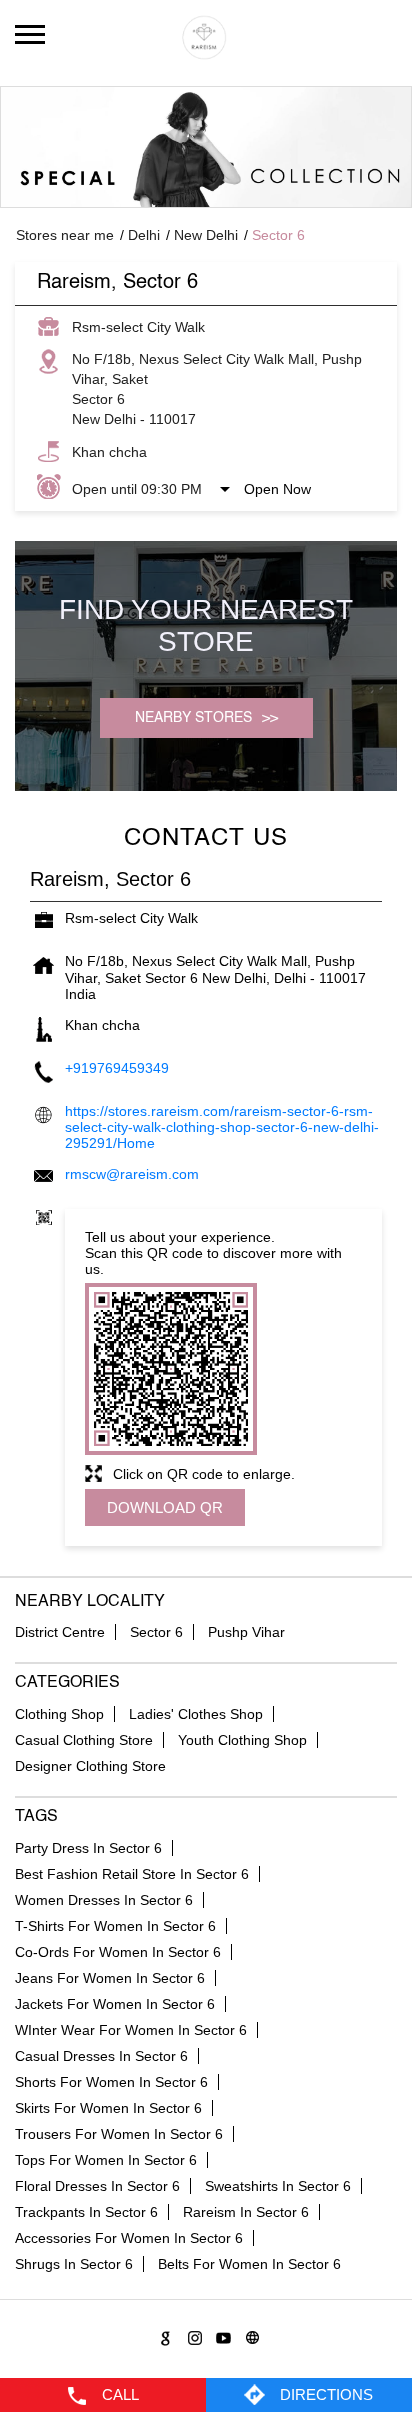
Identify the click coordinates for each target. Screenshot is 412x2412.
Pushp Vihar (246, 1632)
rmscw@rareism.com (132, 1174)
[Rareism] (206, 37)
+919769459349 (117, 1068)
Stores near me (65, 235)
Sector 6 (156, 1632)
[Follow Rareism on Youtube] (220, 2334)
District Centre (60, 1632)
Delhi (144, 235)
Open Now (277, 489)
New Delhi (206, 235)
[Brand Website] (249, 2334)
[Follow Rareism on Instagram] (191, 2334)
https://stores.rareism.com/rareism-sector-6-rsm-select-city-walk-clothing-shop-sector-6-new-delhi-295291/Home (222, 1127)
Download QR (165, 1507)
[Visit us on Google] (162, 2334)
